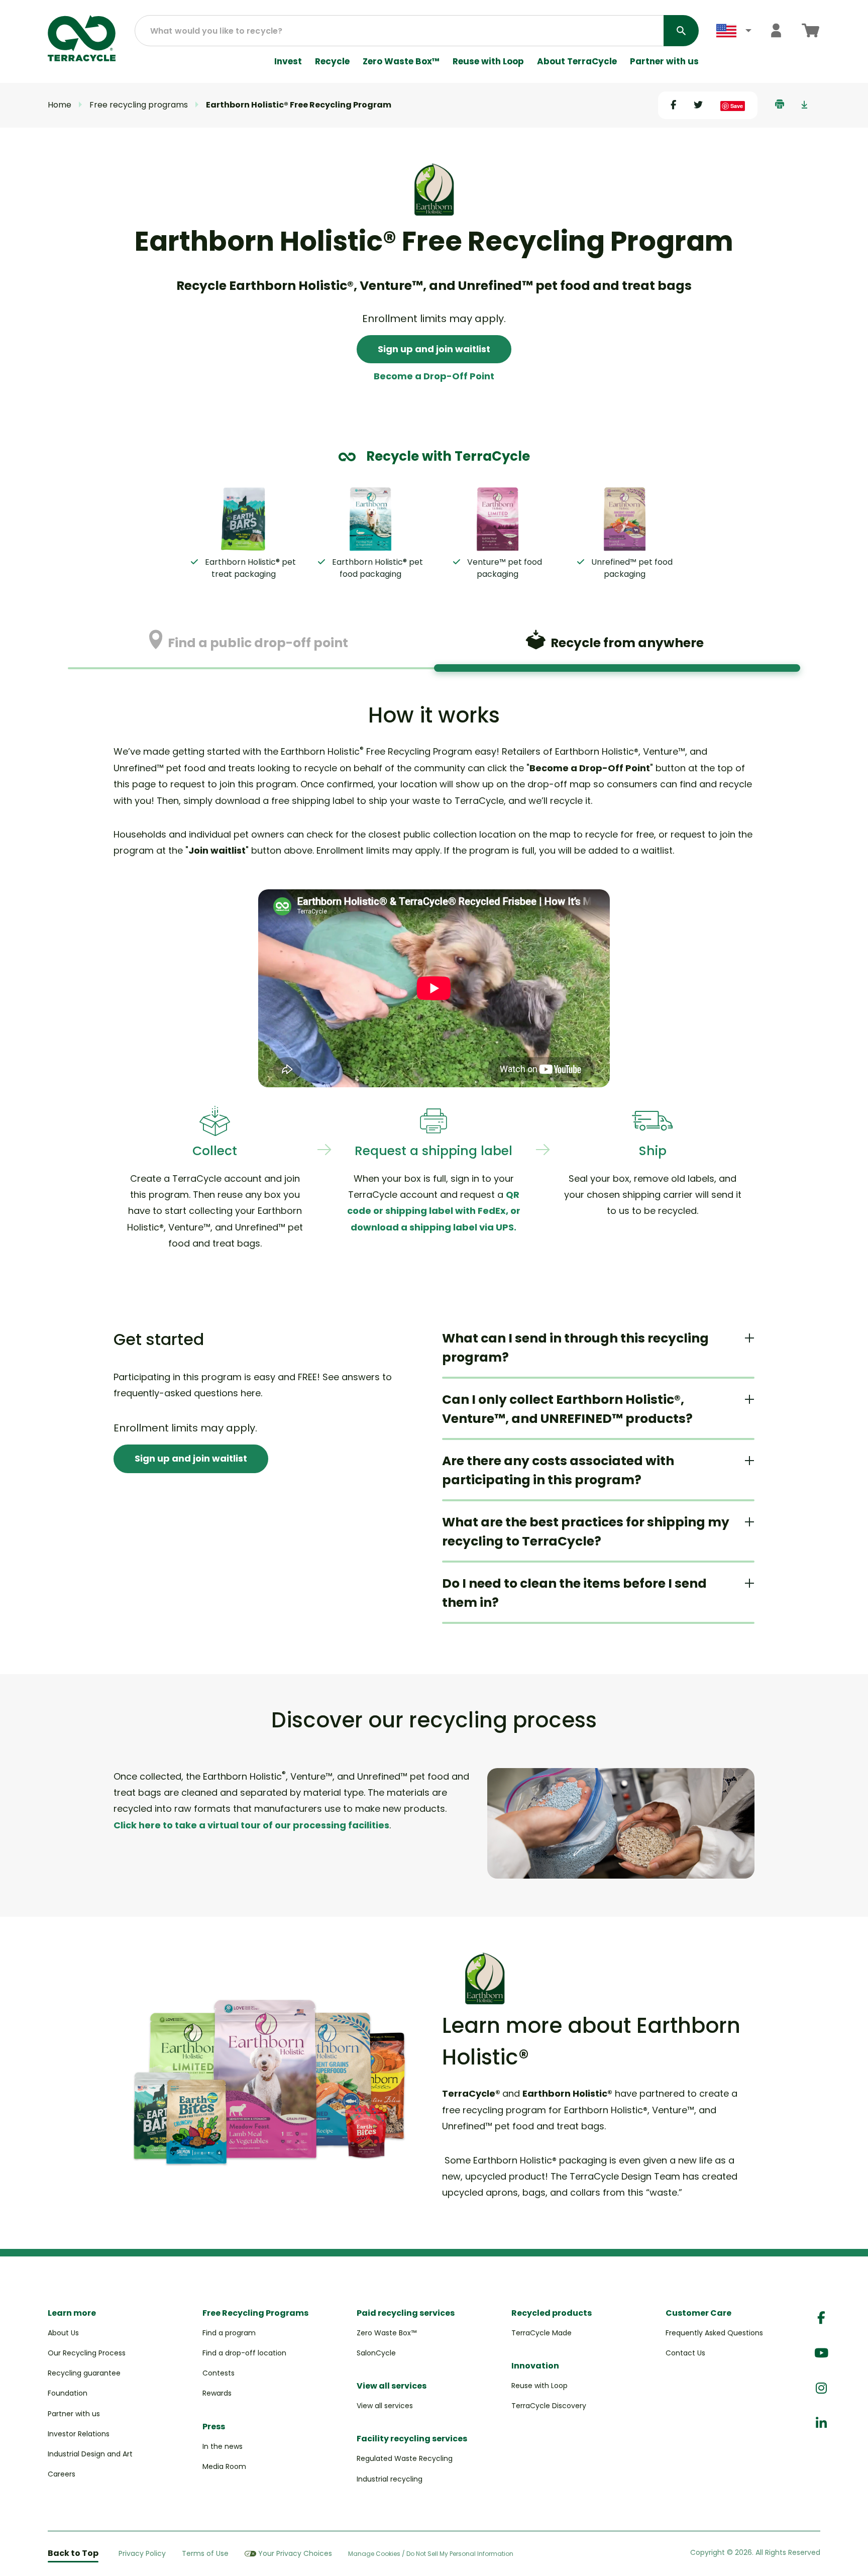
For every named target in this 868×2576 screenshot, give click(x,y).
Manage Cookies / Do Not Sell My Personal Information (431, 2554)
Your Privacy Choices (295, 2553)
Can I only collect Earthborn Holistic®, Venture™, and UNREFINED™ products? (567, 1409)
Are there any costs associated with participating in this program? (558, 1470)
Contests (219, 2373)
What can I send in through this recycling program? (575, 1348)
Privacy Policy (142, 2553)
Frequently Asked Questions (714, 2333)
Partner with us (664, 62)
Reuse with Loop (488, 62)
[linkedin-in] (821, 2424)
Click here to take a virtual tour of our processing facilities (251, 1825)
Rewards (217, 2393)
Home (60, 105)
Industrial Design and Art (90, 2454)
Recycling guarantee (84, 2373)
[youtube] (821, 2353)
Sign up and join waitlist (434, 349)
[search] (681, 31)
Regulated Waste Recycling (405, 2458)
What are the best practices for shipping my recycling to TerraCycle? (586, 1532)
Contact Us (685, 2353)
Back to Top (73, 2553)
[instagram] (821, 2388)
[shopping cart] (810, 30)
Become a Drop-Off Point (434, 376)
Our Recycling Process (87, 2353)
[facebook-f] (821, 2318)
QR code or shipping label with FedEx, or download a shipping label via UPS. (434, 1211)
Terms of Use (205, 2553)
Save (737, 106)
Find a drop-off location (244, 2353)
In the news (223, 2446)
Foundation (68, 2393)
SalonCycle (376, 2353)
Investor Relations (79, 2434)
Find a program (229, 2333)
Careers (62, 2474)
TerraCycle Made (541, 2333)
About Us (63, 2333)
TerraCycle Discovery (549, 2406)
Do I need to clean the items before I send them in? (574, 1593)
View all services (385, 2406)
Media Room (224, 2466)
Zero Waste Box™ (401, 62)
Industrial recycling (390, 2479)
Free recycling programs (139, 105)
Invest (288, 62)
